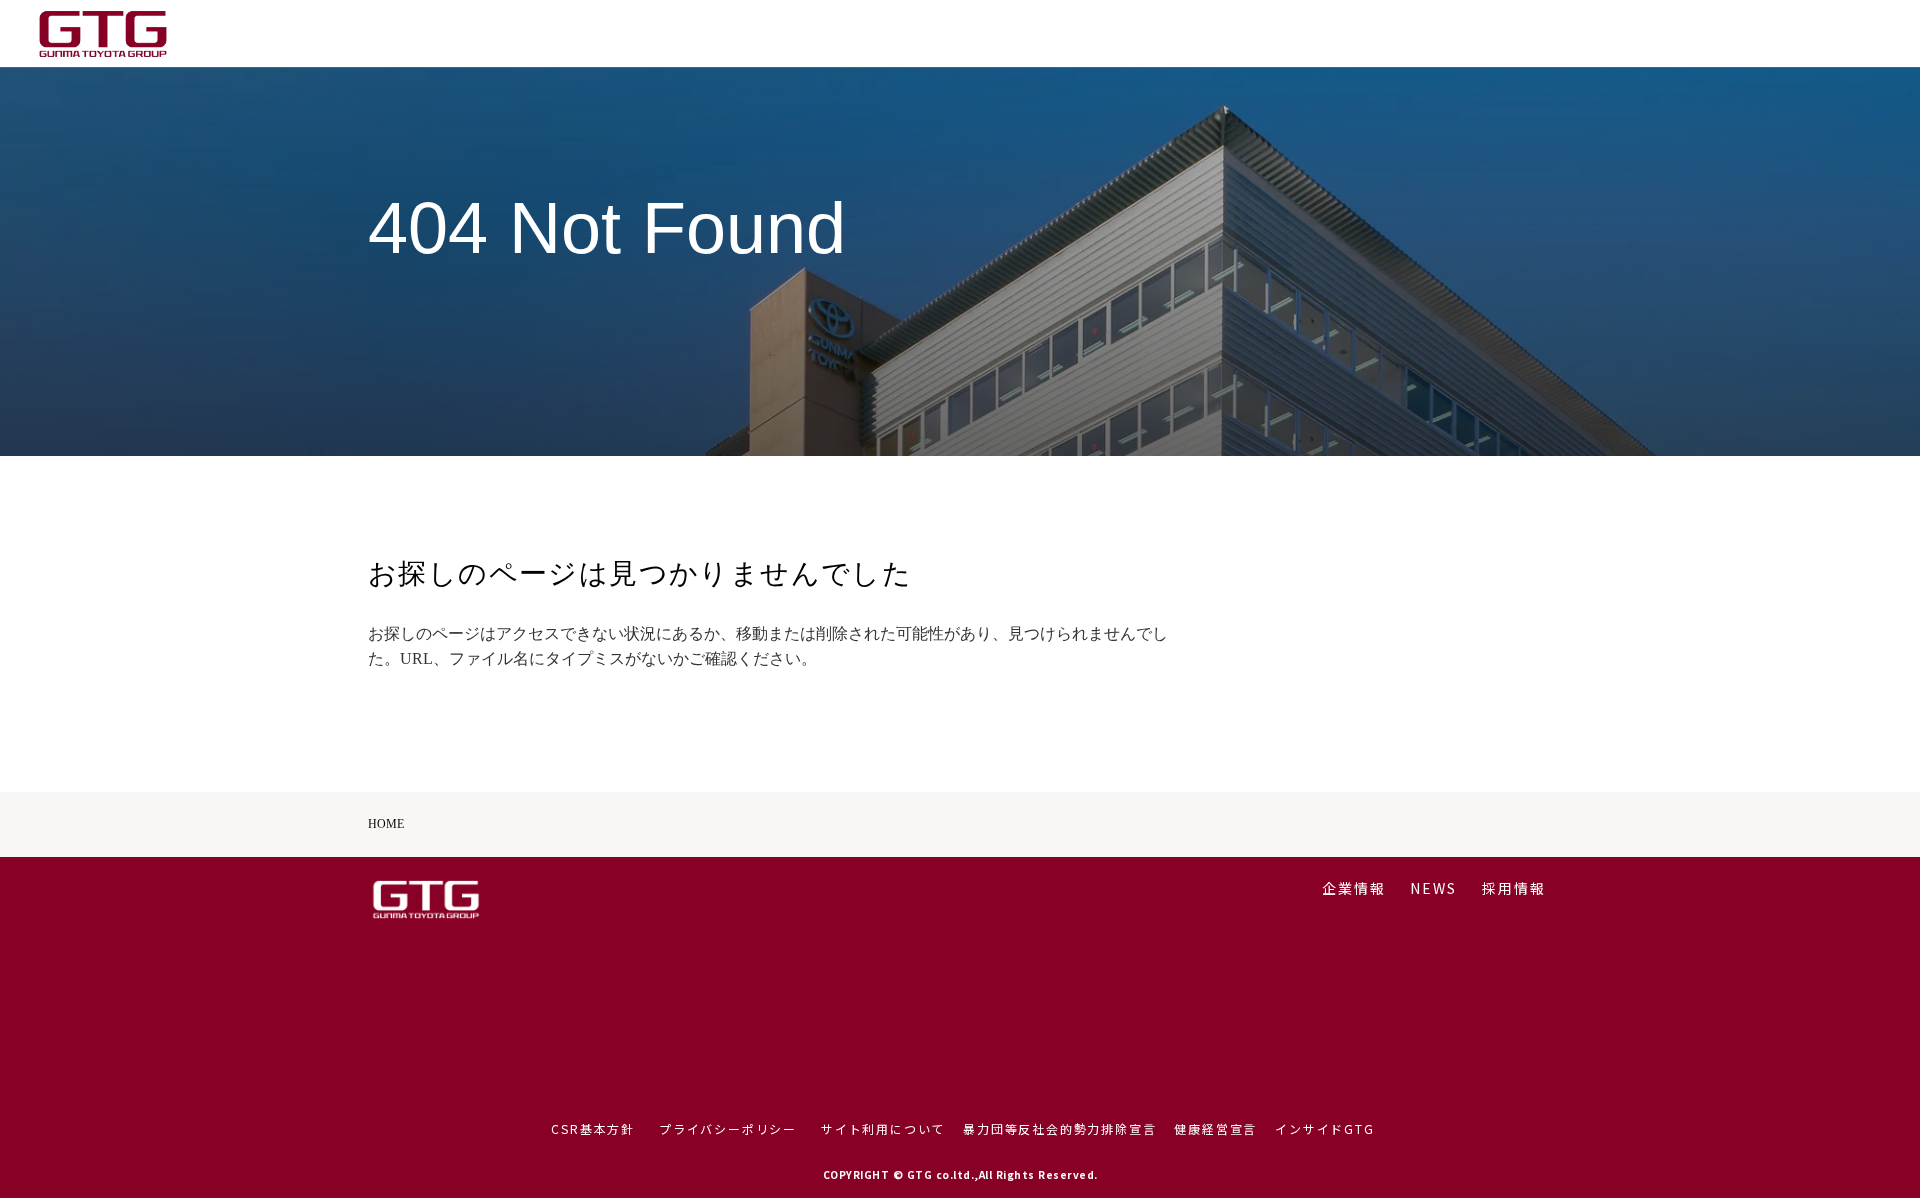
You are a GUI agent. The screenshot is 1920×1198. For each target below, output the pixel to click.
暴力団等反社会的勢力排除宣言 (1059, 1129)
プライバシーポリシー (728, 1129)
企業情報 (1673, 33)
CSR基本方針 (593, 1129)
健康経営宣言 (1215, 1129)
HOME (386, 824)
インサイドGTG (1324, 1129)
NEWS (1753, 33)
